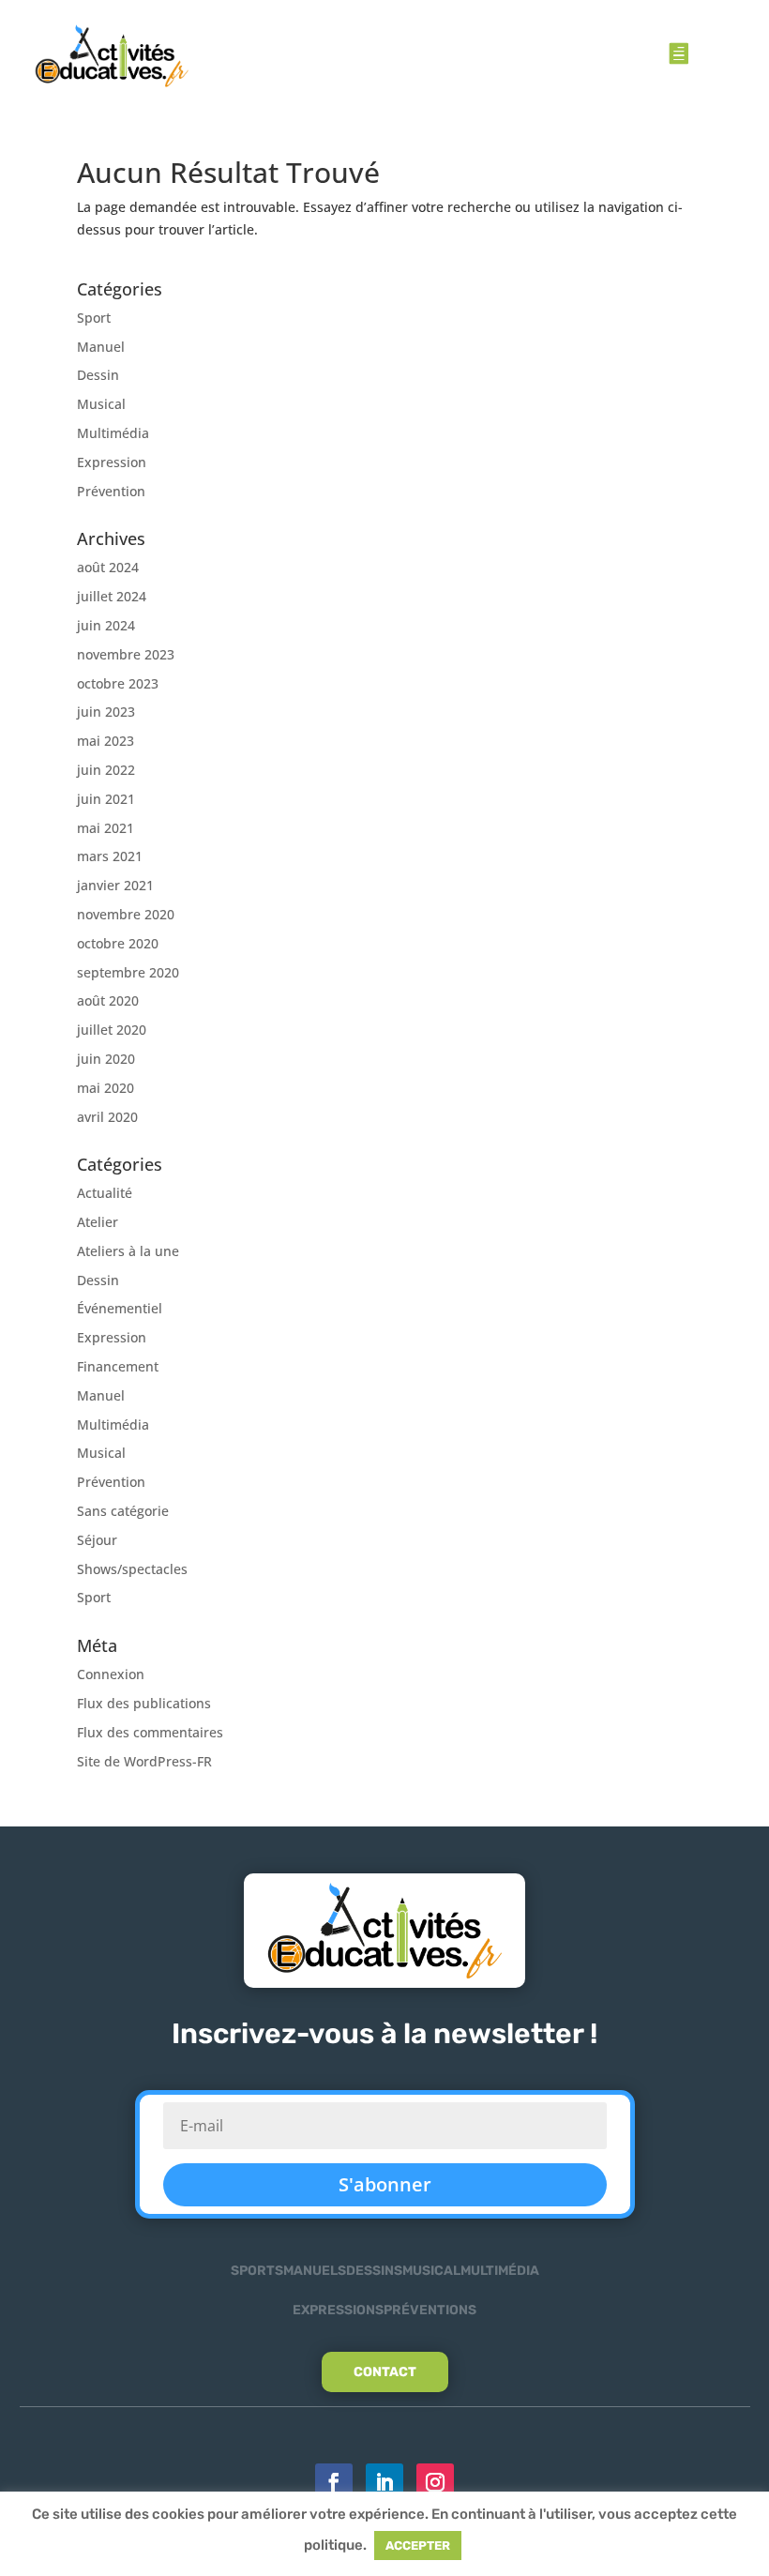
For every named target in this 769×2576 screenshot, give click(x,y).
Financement (118, 1366)
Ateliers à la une (128, 1251)
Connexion (111, 1674)
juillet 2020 (112, 1030)
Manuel (101, 347)
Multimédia (113, 433)
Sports (257, 2271)
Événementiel (120, 1308)
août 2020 (108, 1000)
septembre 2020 (128, 972)
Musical (101, 404)
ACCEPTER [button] (418, 2546)
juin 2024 (106, 625)
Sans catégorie (123, 1511)
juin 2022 (106, 770)
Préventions (430, 2310)
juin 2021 (106, 799)
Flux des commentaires (150, 1732)
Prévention (111, 491)
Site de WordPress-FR (144, 1761)
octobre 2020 (118, 943)
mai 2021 (106, 828)
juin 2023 (106, 712)
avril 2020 (107, 1117)
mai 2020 (106, 1088)
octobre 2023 (118, 683)
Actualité (105, 1193)
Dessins (374, 2271)
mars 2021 (110, 856)
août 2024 (108, 567)
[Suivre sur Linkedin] (384, 2482)
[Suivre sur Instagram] (435, 2482)
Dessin (98, 375)
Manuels (315, 2271)
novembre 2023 (126, 654)
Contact (385, 2372)
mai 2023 (106, 741)
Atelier (98, 1222)
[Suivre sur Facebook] (334, 2482)
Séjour (97, 1540)
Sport (94, 318)
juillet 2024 (112, 596)
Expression (112, 462)
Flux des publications (144, 1703)
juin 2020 (106, 1059)
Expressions (338, 2310)
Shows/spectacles (132, 1569)
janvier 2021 (115, 885)
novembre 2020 (126, 914)
